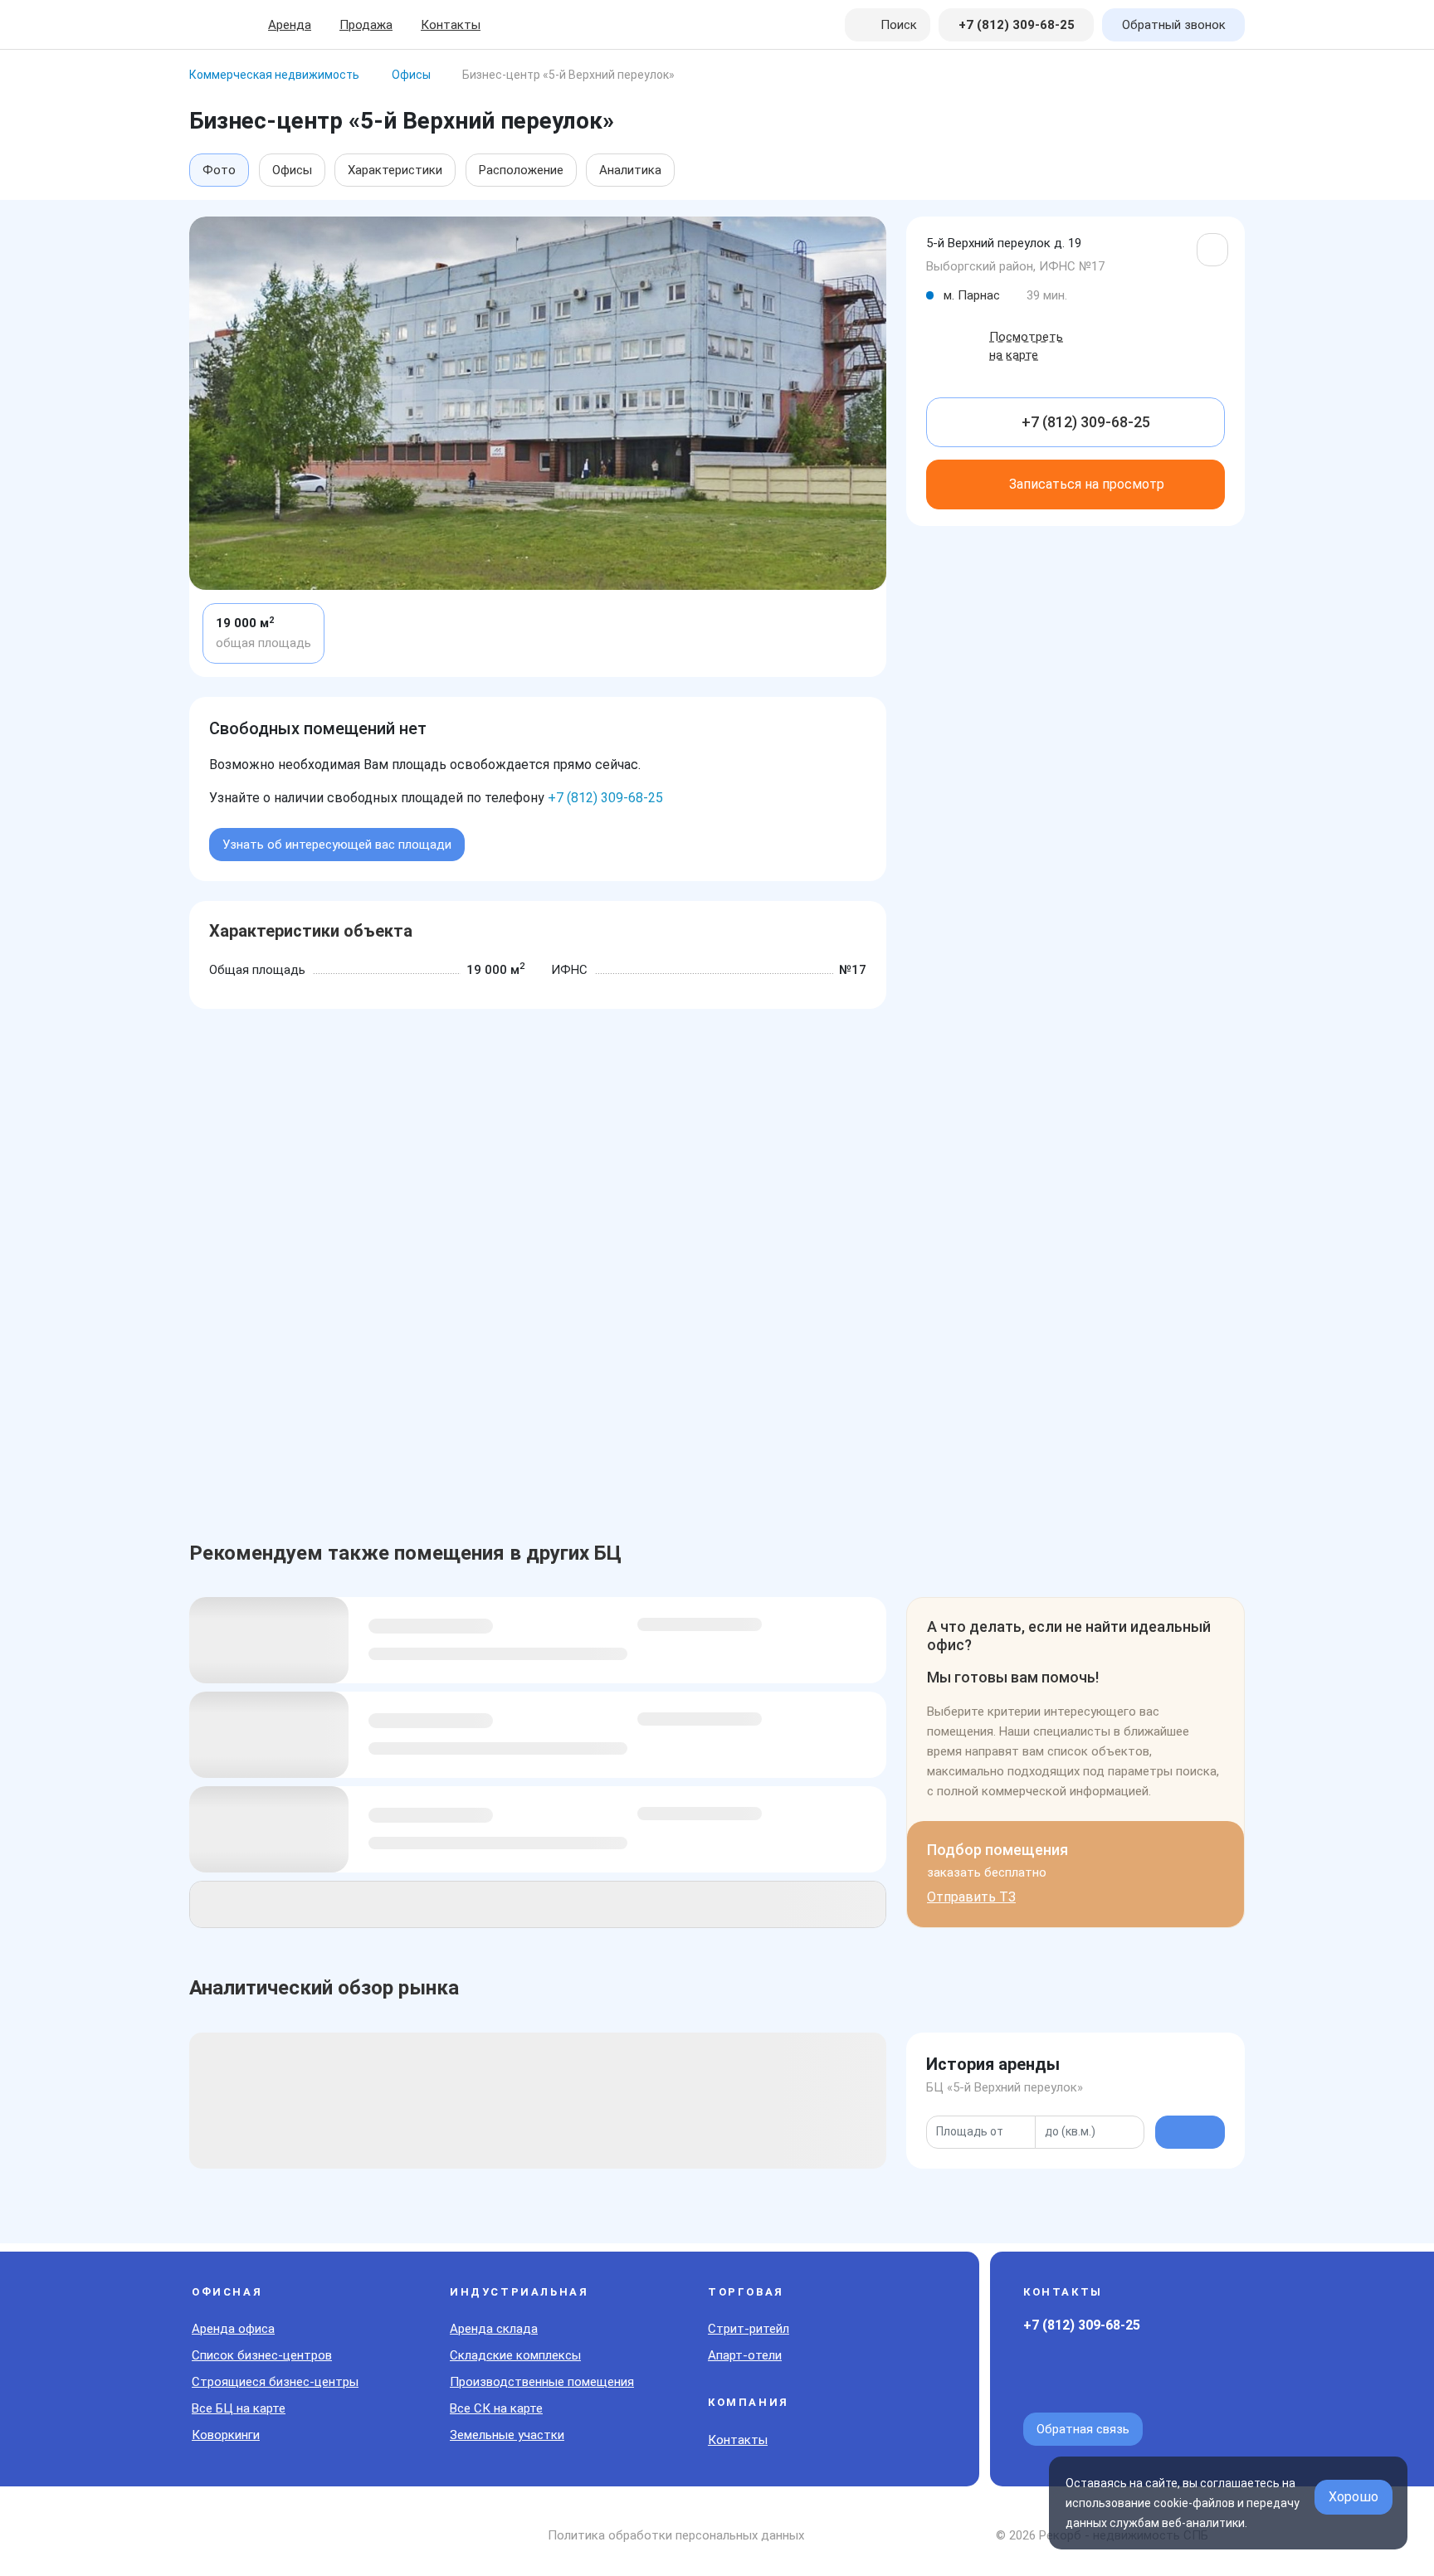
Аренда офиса (233, 2329)
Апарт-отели (745, 2355)
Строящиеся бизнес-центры (275, 2382)
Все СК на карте (496, 2408)
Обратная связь (1083, 2429)
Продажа (366, 25)
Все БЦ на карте (239, 2408)
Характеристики (395, 170)
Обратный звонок (1174, 25)
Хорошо (1354, 2497)
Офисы (292, 170)
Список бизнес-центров (262, 2355)
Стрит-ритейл (749, 2329)
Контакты (451, 25)
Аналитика (630, 170)
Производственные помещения (542, 2382)
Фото (219, 170)
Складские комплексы (515, 2355)
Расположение (521, 170)
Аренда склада (494, 2329)
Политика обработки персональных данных (676, 2535)
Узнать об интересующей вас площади (337, 845)
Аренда (290, 25)
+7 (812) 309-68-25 (605, 798)
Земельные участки (507, 2435)
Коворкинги (226, 2435)
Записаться (1087, 484)
